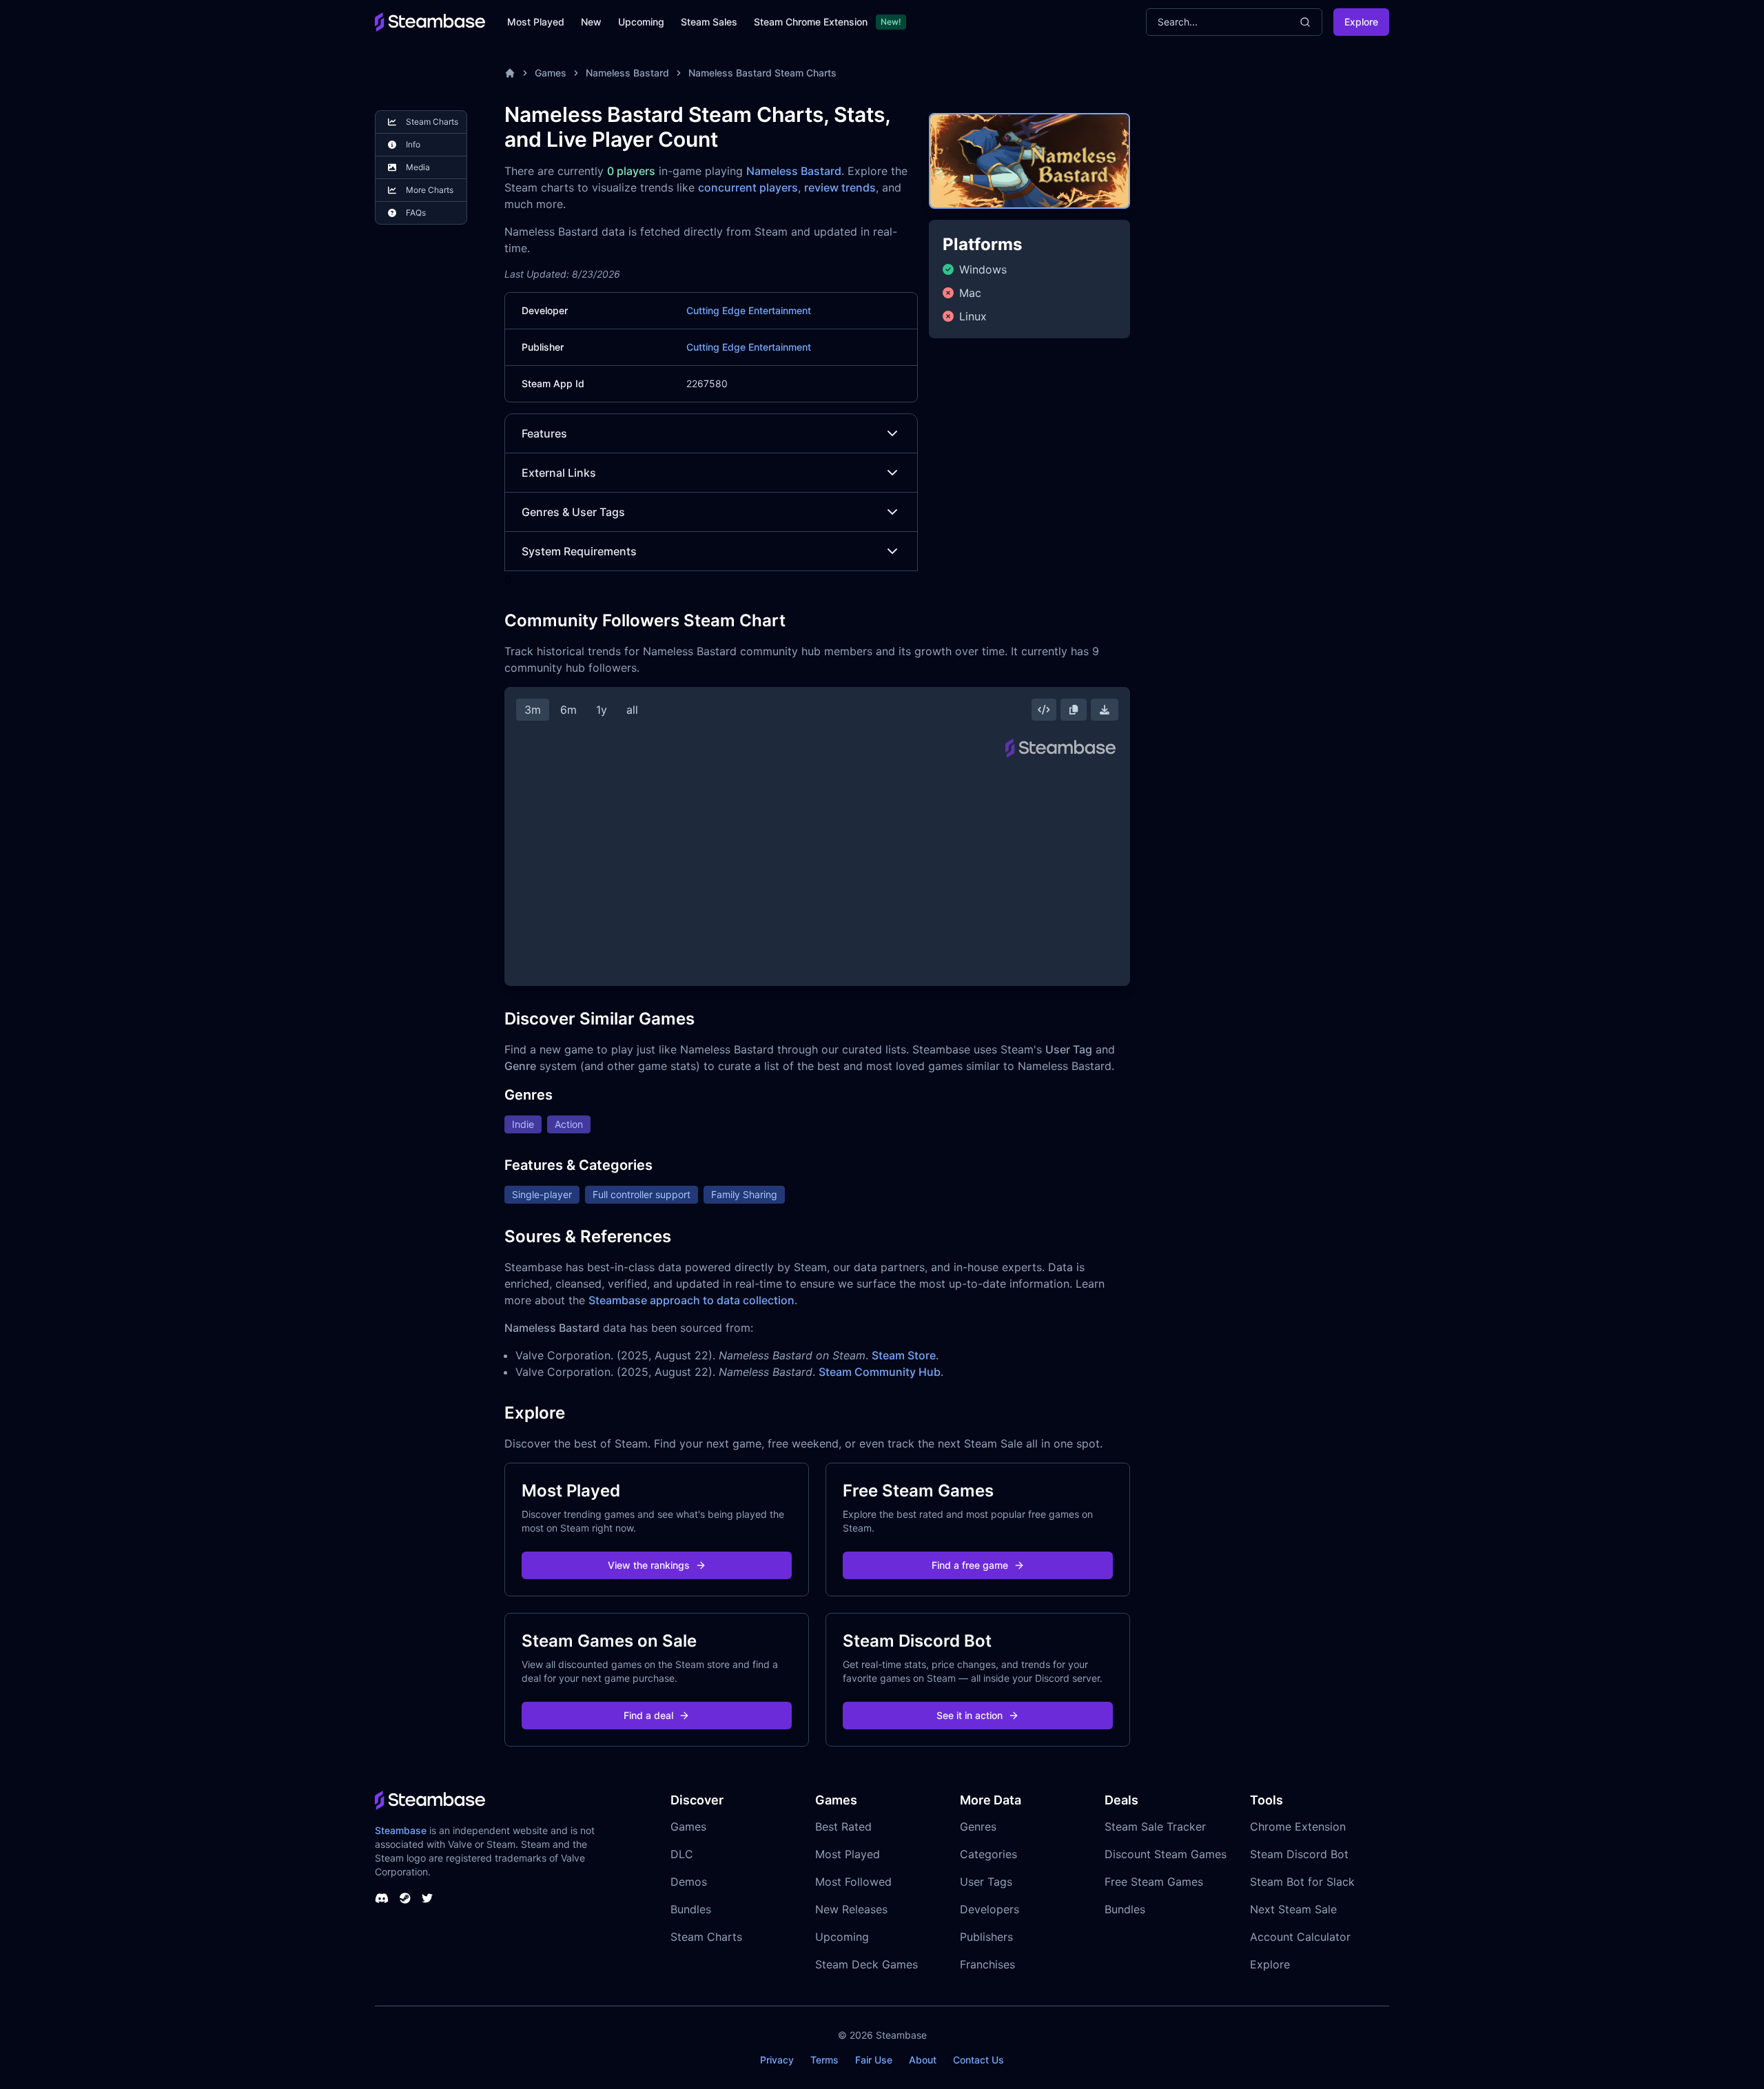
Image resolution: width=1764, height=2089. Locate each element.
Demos (689, 1882)
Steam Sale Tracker (1155, 1826)
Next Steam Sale (1293, 1909)
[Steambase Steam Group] (405, 1898)
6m (568, 710)
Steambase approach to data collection (691, 1300)
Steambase (401, 1830)
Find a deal (648, 1715)
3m (533, 710)
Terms (824, 2060)
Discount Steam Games (1166, 1854)
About (923, 2060)
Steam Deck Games (866, 1964)
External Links (559, 473)
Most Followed (853, 1882)
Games (551, 73)
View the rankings (649, 1565)
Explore (1361, 22)
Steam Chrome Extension (811, 22)
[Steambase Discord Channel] (382, 1898)
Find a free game (970, 1565)
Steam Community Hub (880, 1372)
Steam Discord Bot (1299, 1854)
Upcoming (641, 22)
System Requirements (579, 551)
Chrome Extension (1298, 1826)
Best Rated (843, 1826)
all (632, 710)
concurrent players (748, 187)
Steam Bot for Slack (1302, 1882)
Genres (978, 1826)
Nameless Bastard (627, 73)
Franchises (987, 1964)
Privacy (777, 2060)
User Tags (986, 1882)
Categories (988, 1854)
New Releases (851, 1909)
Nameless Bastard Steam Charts (762, 73)
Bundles (691, 1909)
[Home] (510, 73)
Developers (989, 1909)
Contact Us (978, 2060)
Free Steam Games (1154, 1882)
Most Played (536, 22)
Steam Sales (709, 22)
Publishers (986, 1937)
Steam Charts (706, 1937)
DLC (682, 1854)
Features (544, 433)
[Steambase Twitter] (427, 1898)
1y (602, 710)
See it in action (970, 1715)
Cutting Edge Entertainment (749, 310)
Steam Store (904, 1355)
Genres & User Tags (573, 512)
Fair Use (874, 2060)
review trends (840, 187)
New (591, 22)
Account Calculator (1300, 1937)
